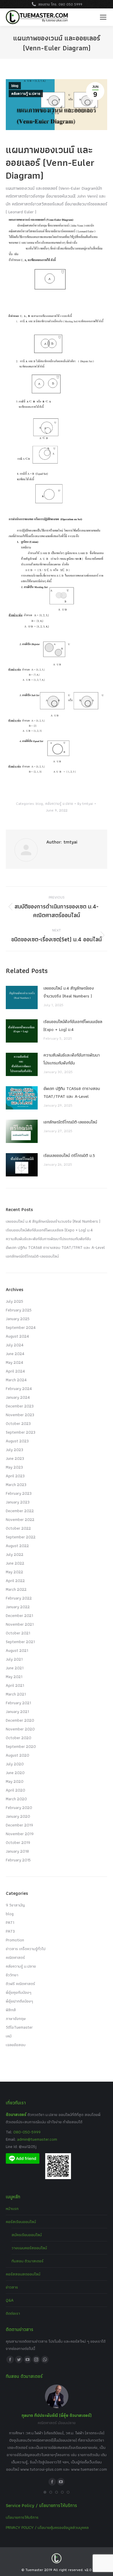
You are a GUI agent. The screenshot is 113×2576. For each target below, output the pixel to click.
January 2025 (18, 1319)
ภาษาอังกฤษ (16, 2018)
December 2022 (20, 1511)
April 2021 (15, 1685)
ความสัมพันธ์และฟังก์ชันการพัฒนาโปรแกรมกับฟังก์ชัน (72, 1059)
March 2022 (16, 1589)
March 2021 (16, 1694)
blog (15, 86)
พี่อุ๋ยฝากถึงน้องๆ (19, 2001)
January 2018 (17, 1851)
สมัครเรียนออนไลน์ (27, 2235)
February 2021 (18, 1703)
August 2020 (18, 1755)
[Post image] (22, 997)
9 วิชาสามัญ (15, 1905)
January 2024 (18, 1397)
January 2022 (18, 1607)
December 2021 (19, 1615)
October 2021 (18, 1633)
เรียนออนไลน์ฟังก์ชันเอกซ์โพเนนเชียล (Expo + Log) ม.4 (73, 1026)
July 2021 (14, 1659)
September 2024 (21, 1327)
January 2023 (18, 1502)
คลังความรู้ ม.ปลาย (26, 94)
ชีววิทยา (12, 1975)
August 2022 (17, 1546)
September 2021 (20, 1642)
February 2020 (19, 1808)
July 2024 (15, 1345)
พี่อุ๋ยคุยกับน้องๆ (19, 1992)
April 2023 (15, 1476)
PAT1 (10, 1922)
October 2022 (18, 1528)
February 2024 (19, 1389)
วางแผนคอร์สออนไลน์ (29, 2248)
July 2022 (15, 1554)
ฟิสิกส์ (11, 2010)
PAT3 (10, 1931)
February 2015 (18, 1860)
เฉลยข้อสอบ (16, 2045)
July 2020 (15, 1764)
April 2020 (16, 1790)
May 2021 (14, 1677)
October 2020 (19, 1738)
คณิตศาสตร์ (15, 1957)
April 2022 (15, 1581)
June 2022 (15, 1563)
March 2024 (16, 1380)
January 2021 (17, 1712)
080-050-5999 (27, 2132)
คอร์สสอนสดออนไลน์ (23, 2274)
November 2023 (20, 1415)
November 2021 (20, 1624)
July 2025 (14, 1301)
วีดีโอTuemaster (19, 2027)
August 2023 (17, 1441)
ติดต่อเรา (13, 2313)
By (85, 804)
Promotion (15, 1940)
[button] (45, 2492)
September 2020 (21, 1746)
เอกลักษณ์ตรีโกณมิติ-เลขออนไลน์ (70, 1122)
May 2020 (15, 1781)
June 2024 (15, 1354)
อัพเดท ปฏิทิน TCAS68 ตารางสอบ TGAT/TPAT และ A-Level (72, 1092)
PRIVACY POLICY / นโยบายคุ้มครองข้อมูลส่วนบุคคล (47, 2527)
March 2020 (16, 1799)
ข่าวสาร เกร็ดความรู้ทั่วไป (26, 1949)
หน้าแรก (12, 2208)
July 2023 (14, 1450)
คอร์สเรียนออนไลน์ (21, 2222)
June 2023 (15, 1458)
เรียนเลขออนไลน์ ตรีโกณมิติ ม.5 (69, 1155)
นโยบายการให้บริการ (22, 2517)
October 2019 (18, 1842)
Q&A (10, 2300)
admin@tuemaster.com (37, 2139)
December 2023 (20, 1406)
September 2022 (21, 1537)
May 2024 (14, 1362)
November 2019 (20, 1834)
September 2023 (21, 1432)
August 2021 (17, 1650)
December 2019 (19, 1825)
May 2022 (14, 1572)
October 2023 (18, 1423)
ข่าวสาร (12, 2287)
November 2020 (20, 1729)
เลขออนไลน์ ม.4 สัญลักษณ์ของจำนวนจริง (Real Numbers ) (69, 992)
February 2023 (19, 1493)
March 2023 (16, 1485)
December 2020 (20, 1720)
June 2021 (15, 1668)
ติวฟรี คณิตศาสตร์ (20, 1984)
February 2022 (19, 1598)
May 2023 (14, 1467)
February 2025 (19, 1310)
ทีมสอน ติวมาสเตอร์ (28, 2261)
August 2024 (17, 1336)
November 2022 (20, 1519)
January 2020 (18, 1816)
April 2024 (15, 1371)
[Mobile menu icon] (103, 17)
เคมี (9, 2036)
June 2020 (15, 1773)
